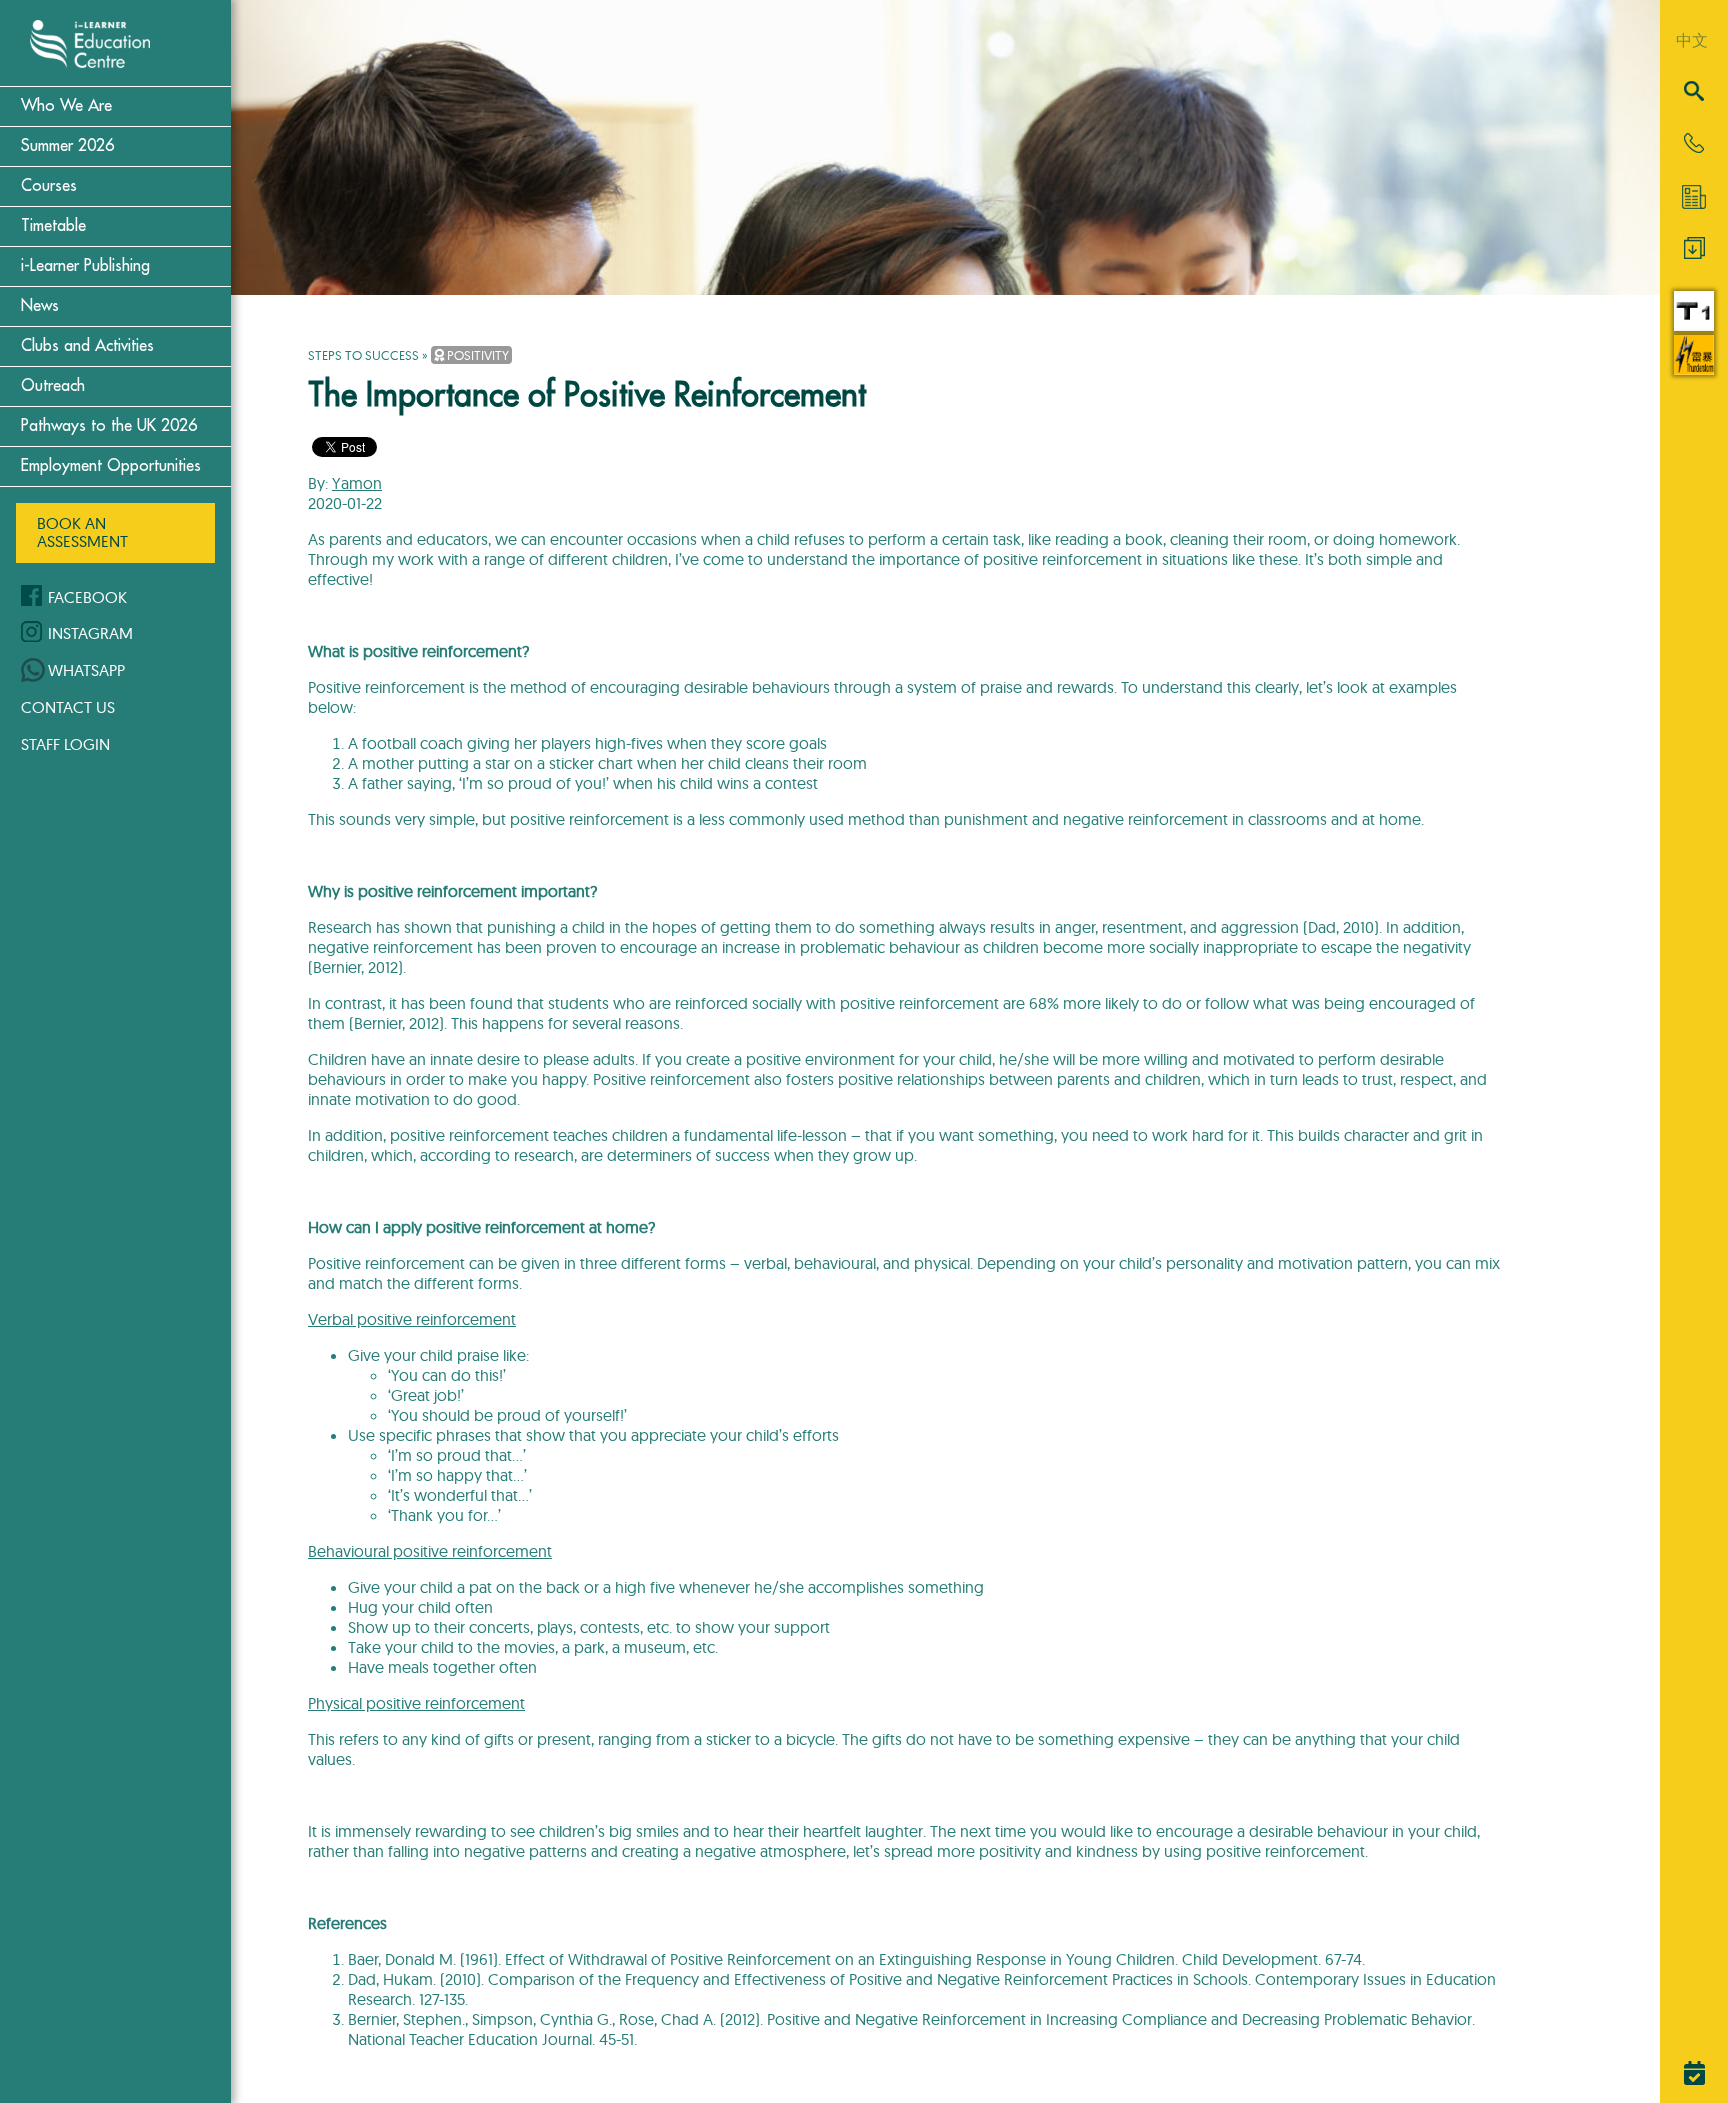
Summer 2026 (67, 146)
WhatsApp (86, 670)
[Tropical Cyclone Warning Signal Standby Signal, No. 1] (1694, 325)
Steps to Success (363, 355)
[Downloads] (1694, 253)
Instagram (90, 633)
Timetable (53, 226)
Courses (49, 186)
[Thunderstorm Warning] (1694, 369)
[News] (1694, 197)
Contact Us (68, 707)
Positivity (476, 355)
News (40, 306)
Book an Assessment (82, 532)
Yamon (357, 483)
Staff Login (65, 744)
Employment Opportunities (111, 466)
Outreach (53, 386)
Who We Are (66, 106)
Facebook (87, 597)
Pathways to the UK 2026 (109, 426)
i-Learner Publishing (85, 266)
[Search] (1694, 92)
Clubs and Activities (87, 346)
